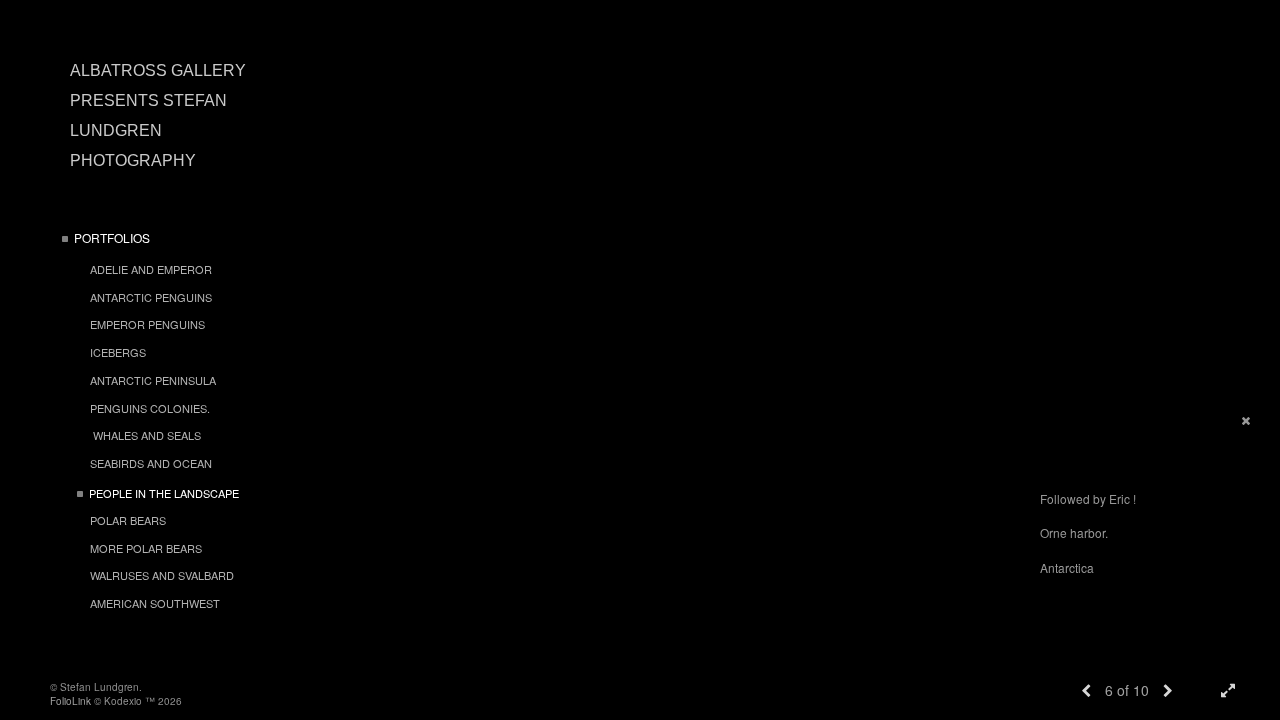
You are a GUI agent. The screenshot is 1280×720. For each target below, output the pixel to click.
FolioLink (70, 701)
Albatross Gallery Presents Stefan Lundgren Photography (158, 115)
